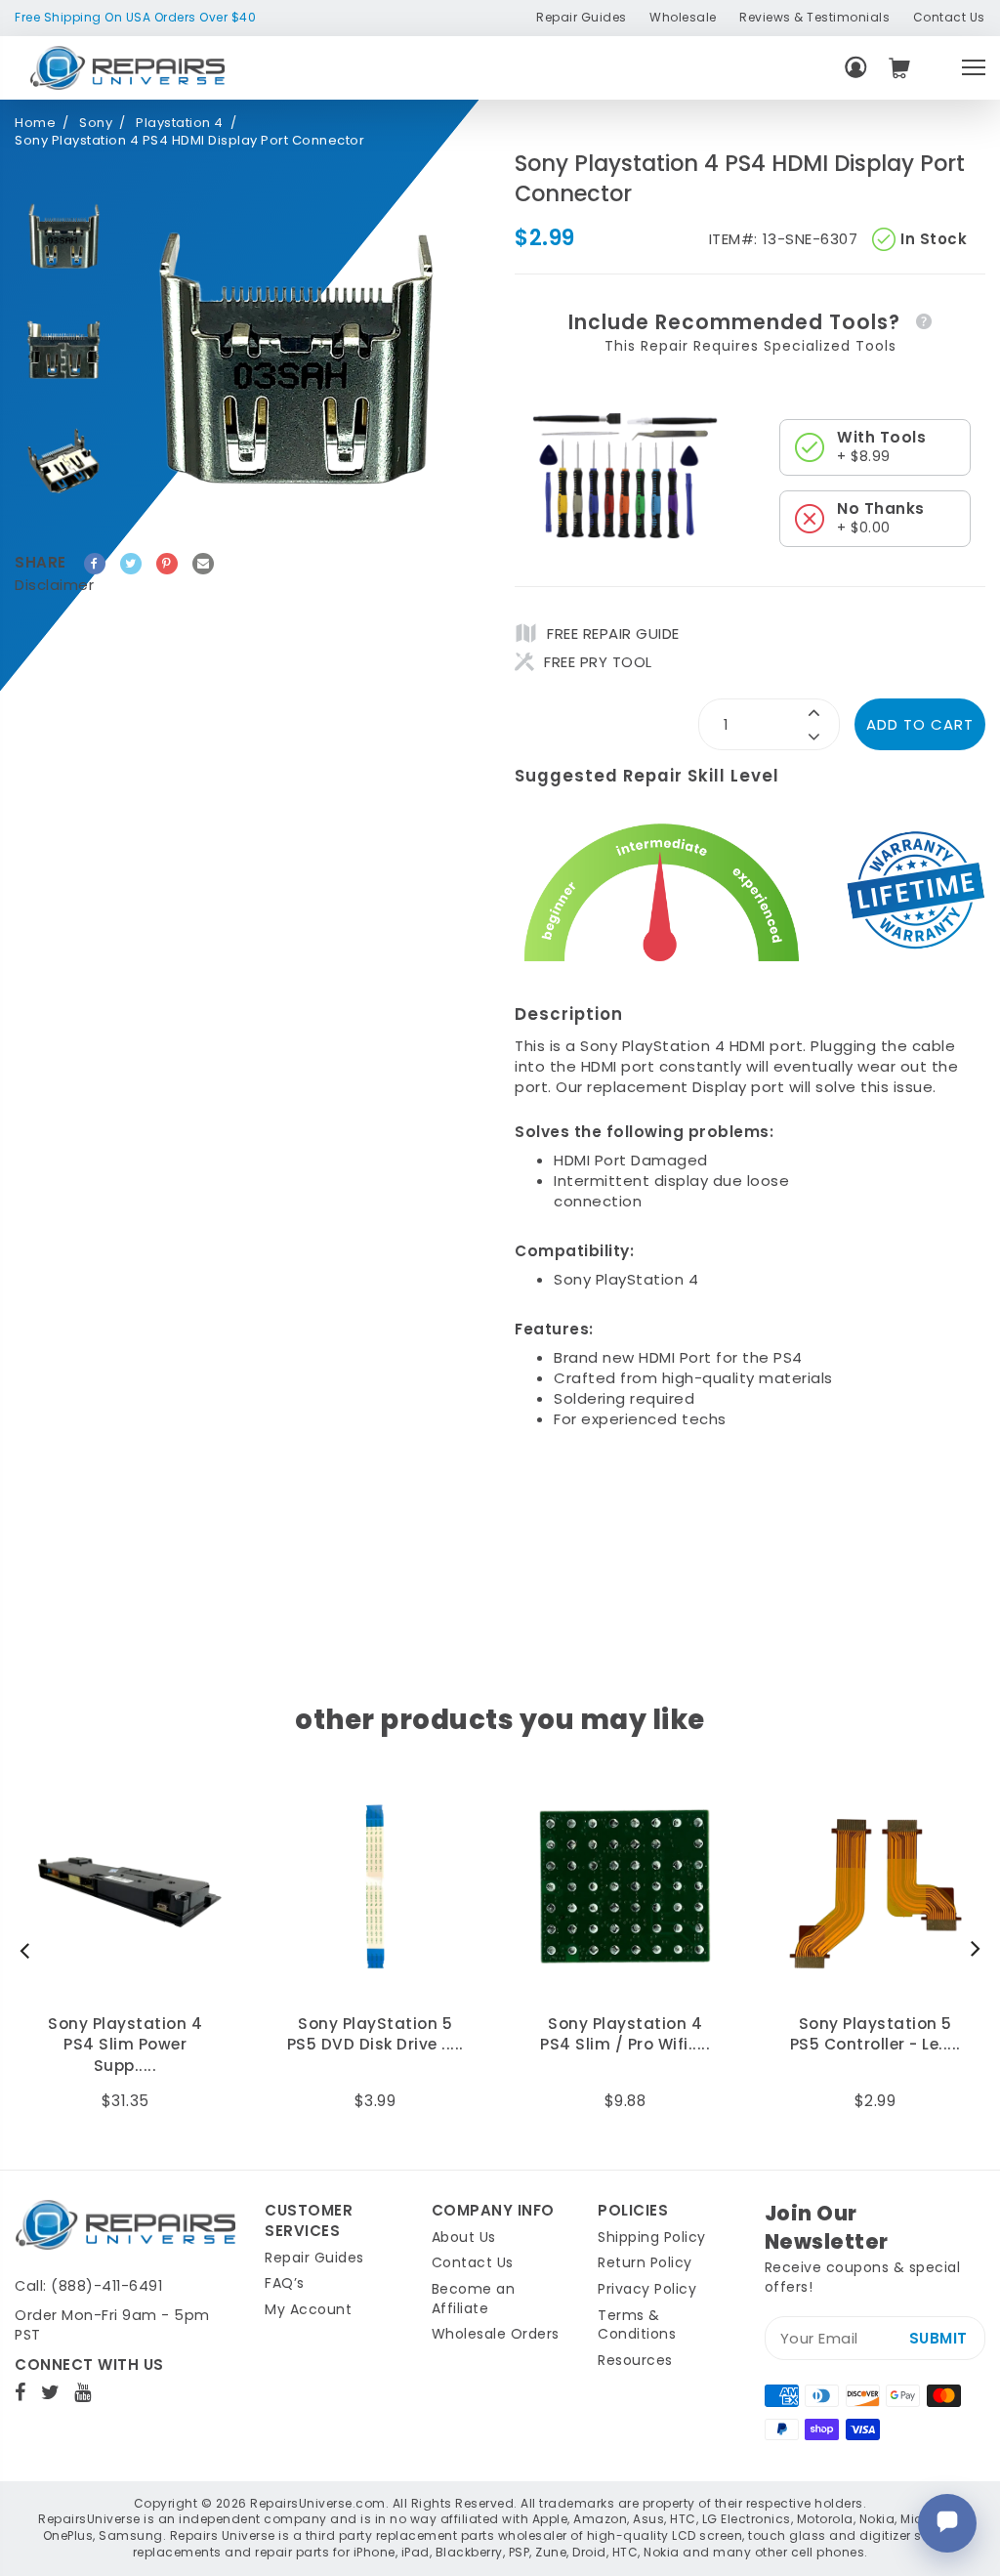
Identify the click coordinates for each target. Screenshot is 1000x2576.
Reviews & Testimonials (814, 17)
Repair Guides (582, 17)
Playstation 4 (180, 123)
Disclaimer (54, 585)
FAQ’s (285, 2283)
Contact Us (949, 17)
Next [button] (971, 1950)
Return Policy (645, 2262)
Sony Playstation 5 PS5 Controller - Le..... (625, 2034)
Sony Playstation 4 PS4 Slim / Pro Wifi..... (375, 2034)
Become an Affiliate (474, 2299)
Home (35, 123)
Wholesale (683, 17)
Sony (96, 123)
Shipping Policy (652, 2237)
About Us (464, 2237)
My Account (308, 2309)
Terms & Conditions (637, 2325)
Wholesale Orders (496, 2334)
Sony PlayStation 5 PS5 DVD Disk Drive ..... (125, 2034)
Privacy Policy (647, 2289)
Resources (635, 2360)
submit (938, 2338)
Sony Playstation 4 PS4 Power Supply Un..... (875, 2045)
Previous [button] (29, 1950)
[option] (63, 235)
